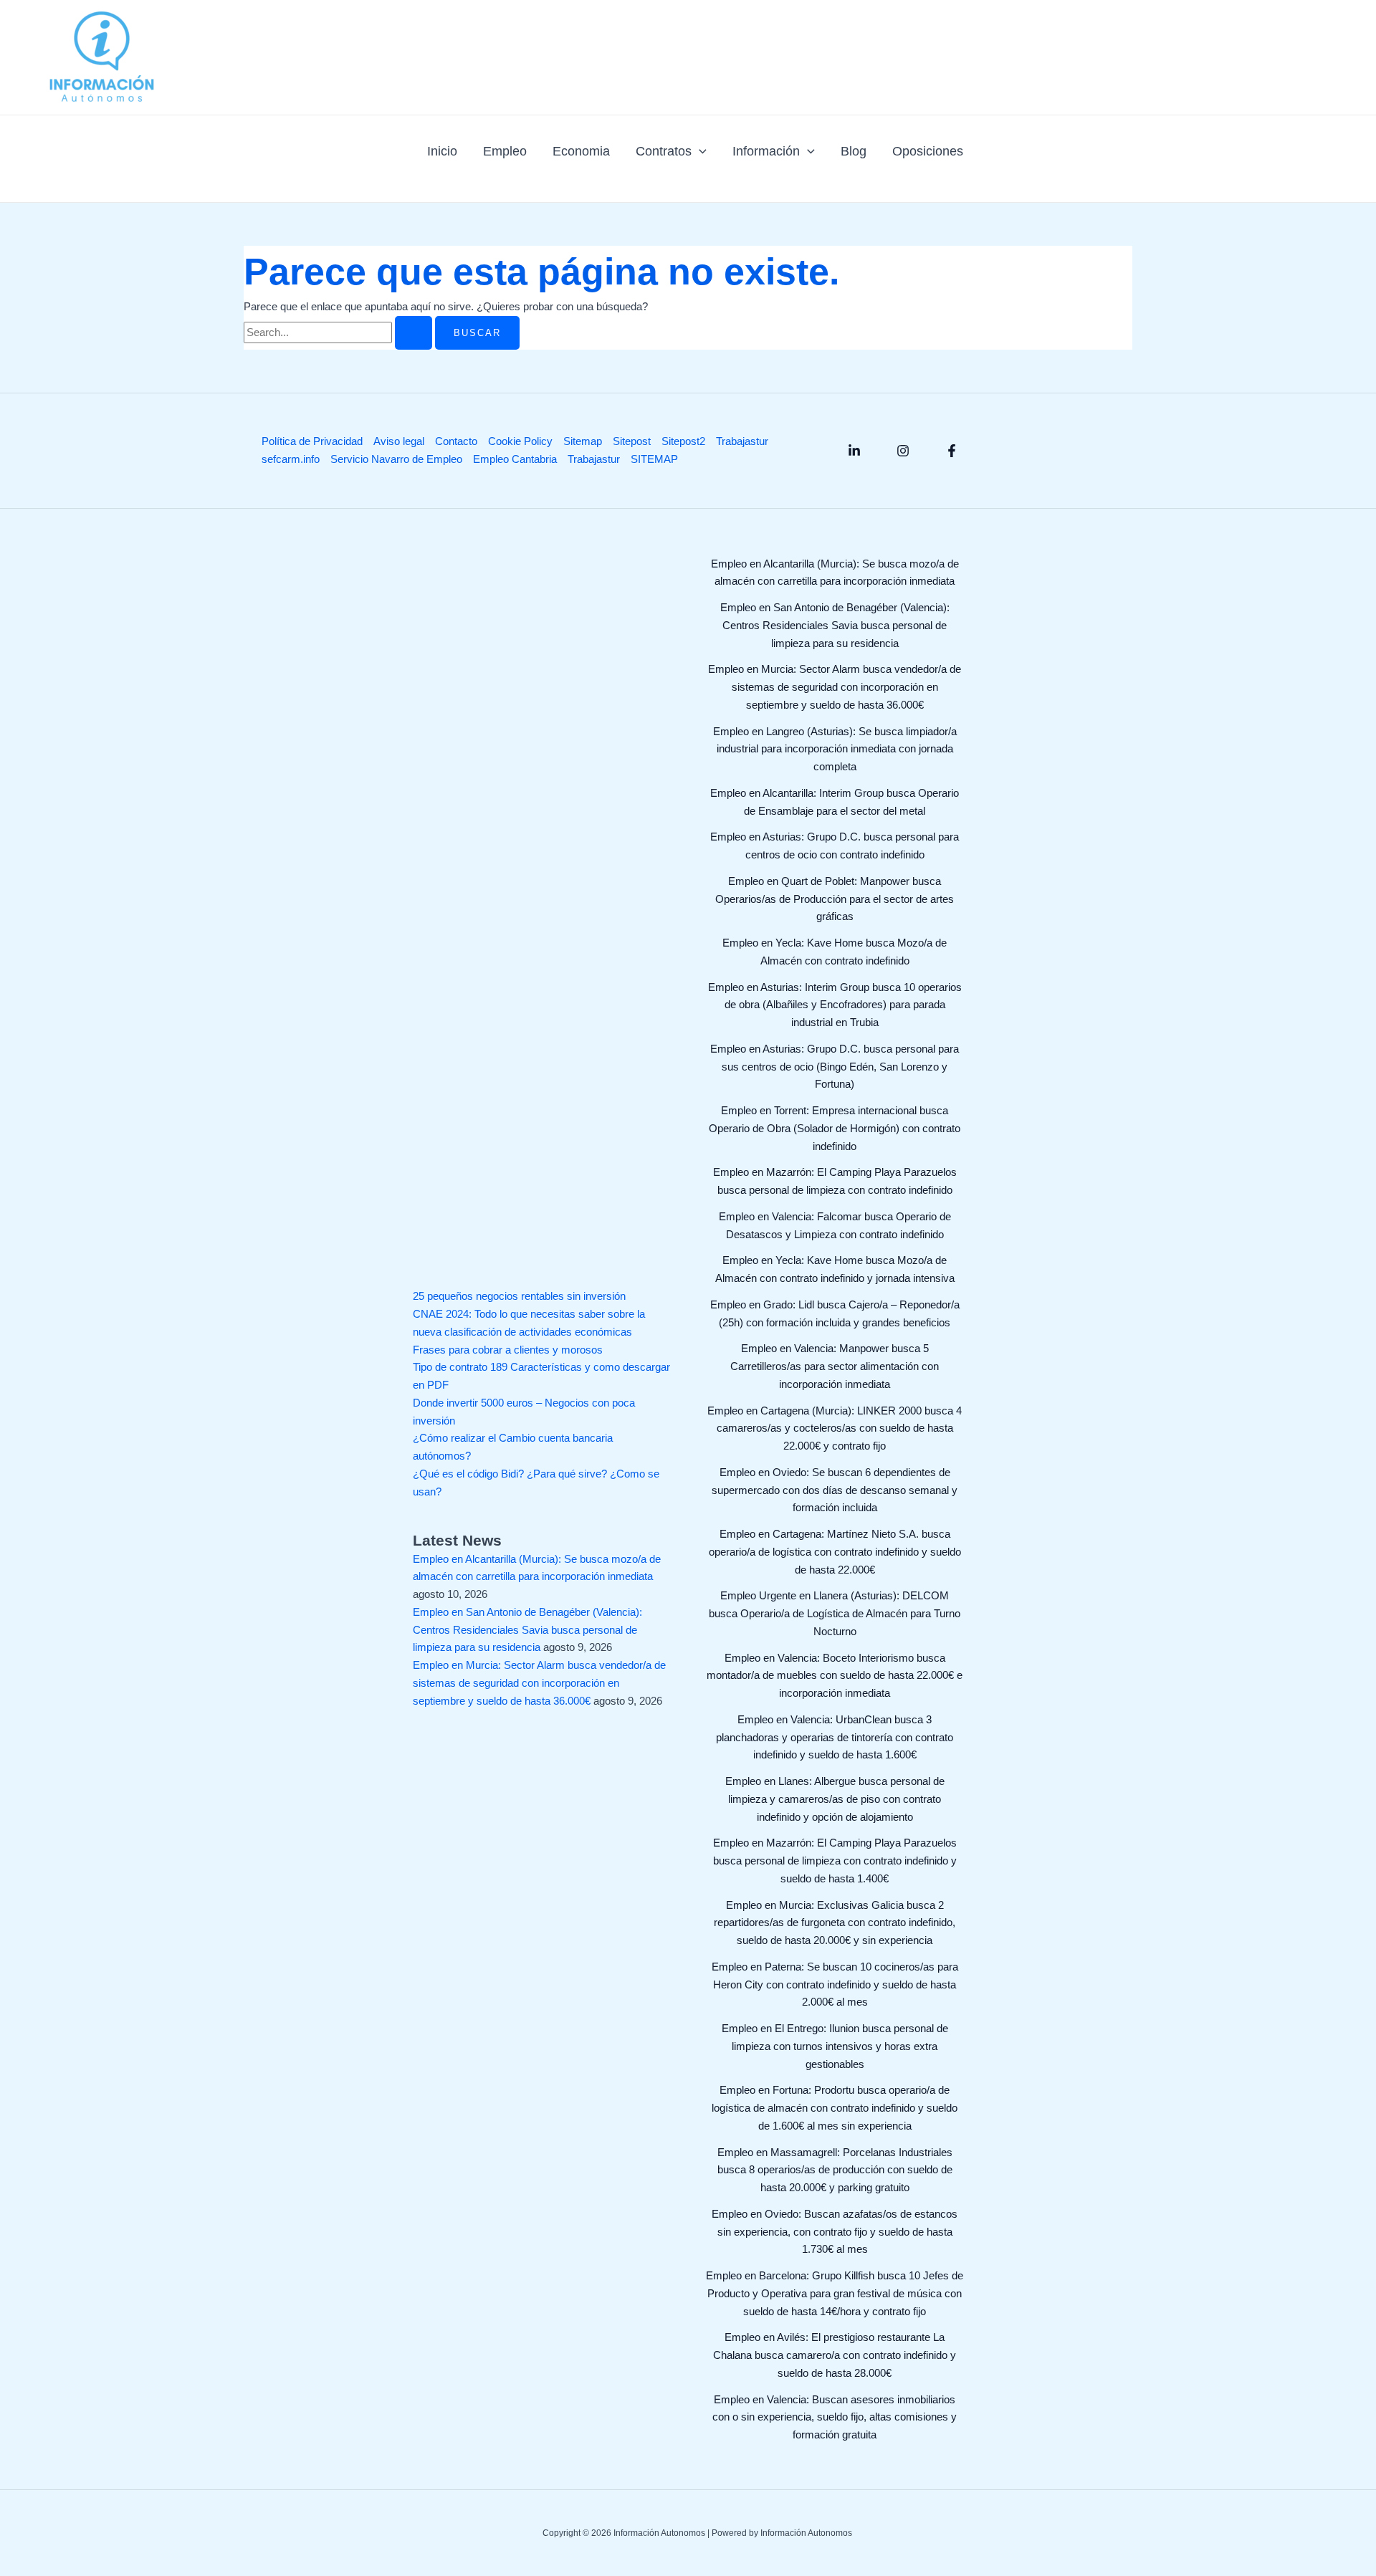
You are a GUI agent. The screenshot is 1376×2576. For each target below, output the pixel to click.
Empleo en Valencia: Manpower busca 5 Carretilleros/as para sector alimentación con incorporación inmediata (835, 1366)
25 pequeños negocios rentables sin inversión (519, 1296)
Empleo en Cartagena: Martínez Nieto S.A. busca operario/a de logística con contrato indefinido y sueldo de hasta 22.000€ (835, 1552)
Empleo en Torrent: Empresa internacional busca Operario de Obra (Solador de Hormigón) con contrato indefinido (835, 1128)
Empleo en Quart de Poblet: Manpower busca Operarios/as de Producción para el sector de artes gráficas (835, 899)
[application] (699, 151)
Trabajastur (742, 441)
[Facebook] (952, 451)
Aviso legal (399, 441)
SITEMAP (654, 459)
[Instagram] (903, 451)
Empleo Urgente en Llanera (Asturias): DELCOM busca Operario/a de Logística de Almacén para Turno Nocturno (835, 1613)
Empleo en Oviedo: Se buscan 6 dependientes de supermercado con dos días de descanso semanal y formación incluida (835, 1490)
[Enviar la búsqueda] (414, 333)
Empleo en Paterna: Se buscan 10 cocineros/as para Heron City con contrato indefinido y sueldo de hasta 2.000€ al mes (835, 1984)
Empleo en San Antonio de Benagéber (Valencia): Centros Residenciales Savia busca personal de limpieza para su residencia (527, 1630)
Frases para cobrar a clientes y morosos (508, 1350)
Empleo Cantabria (515, 459)
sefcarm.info (291, 459)
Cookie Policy (520, 441)
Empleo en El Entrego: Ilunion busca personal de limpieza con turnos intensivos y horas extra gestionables (835, 2046)
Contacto (456, 441)
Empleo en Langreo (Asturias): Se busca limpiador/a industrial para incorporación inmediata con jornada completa (835, 749)
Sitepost (632, 441)
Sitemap (583, 441)
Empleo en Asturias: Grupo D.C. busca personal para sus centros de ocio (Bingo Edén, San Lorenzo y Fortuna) (835, 1067)
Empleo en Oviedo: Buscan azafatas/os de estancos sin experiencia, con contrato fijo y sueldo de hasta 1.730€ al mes (835, 2232)
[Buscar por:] (339, 332)
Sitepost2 (683, 441)
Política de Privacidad (312, 441)
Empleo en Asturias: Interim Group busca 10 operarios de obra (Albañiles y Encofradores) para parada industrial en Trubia (835, 1005)
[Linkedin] (854, 451)
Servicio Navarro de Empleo (396, 459)
